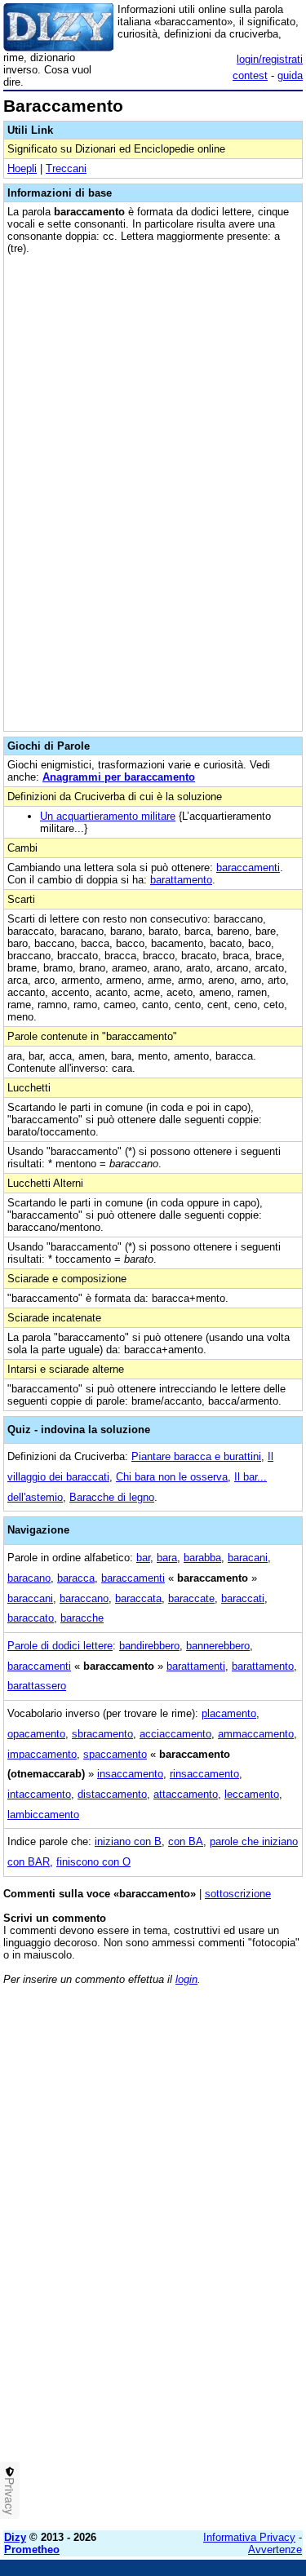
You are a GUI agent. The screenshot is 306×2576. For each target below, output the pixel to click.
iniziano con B (128, 1841)
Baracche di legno (112, 1497)
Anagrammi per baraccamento (119, 777)
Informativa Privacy (249, 2537)
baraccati (243, 1598)
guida (290, 75)
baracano (29, 1578)
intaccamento (39, 1794)
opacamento (36, 1734)
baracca (76, 1578)
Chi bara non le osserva (172, 1477)
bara (167, 1558)
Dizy (15, 2537)
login (186, 1979)
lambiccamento (43, 1815)
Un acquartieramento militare (108, 816)
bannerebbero (218, 1646)
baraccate (191, 1598)
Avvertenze (275, 2549)
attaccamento (186, 1794)
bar (143, 1558)
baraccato (31, 1618)
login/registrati (270, 59)
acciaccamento (175, 1734)
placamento (229, 1713)
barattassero (37, 1686)
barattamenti (196, 1666)
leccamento (252, 1794)
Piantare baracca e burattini (196, 1456)
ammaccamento (256, 1734)
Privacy (10, 2496)
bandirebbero (149, 1646)
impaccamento (42, 1754)
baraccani (30, 1598)
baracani (248, 1558)
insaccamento (130, 1774)
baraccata (138, 1598)
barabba (202, 1558)
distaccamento (112, 1794)
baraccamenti (248, 868)
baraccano (84, 1598)
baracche (82, 1618)
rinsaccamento (204, 1774)
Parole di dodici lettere (60, 1646)
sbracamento (102, 1734)
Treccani (66, 168)
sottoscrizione (238, 1894)
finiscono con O (93, 1862)
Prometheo (32, 2549)
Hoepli (22, 168)
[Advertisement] (153, 2365)
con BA (186, 1841)
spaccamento (115, 1754)
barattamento (181, 880)
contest (250, 75)
